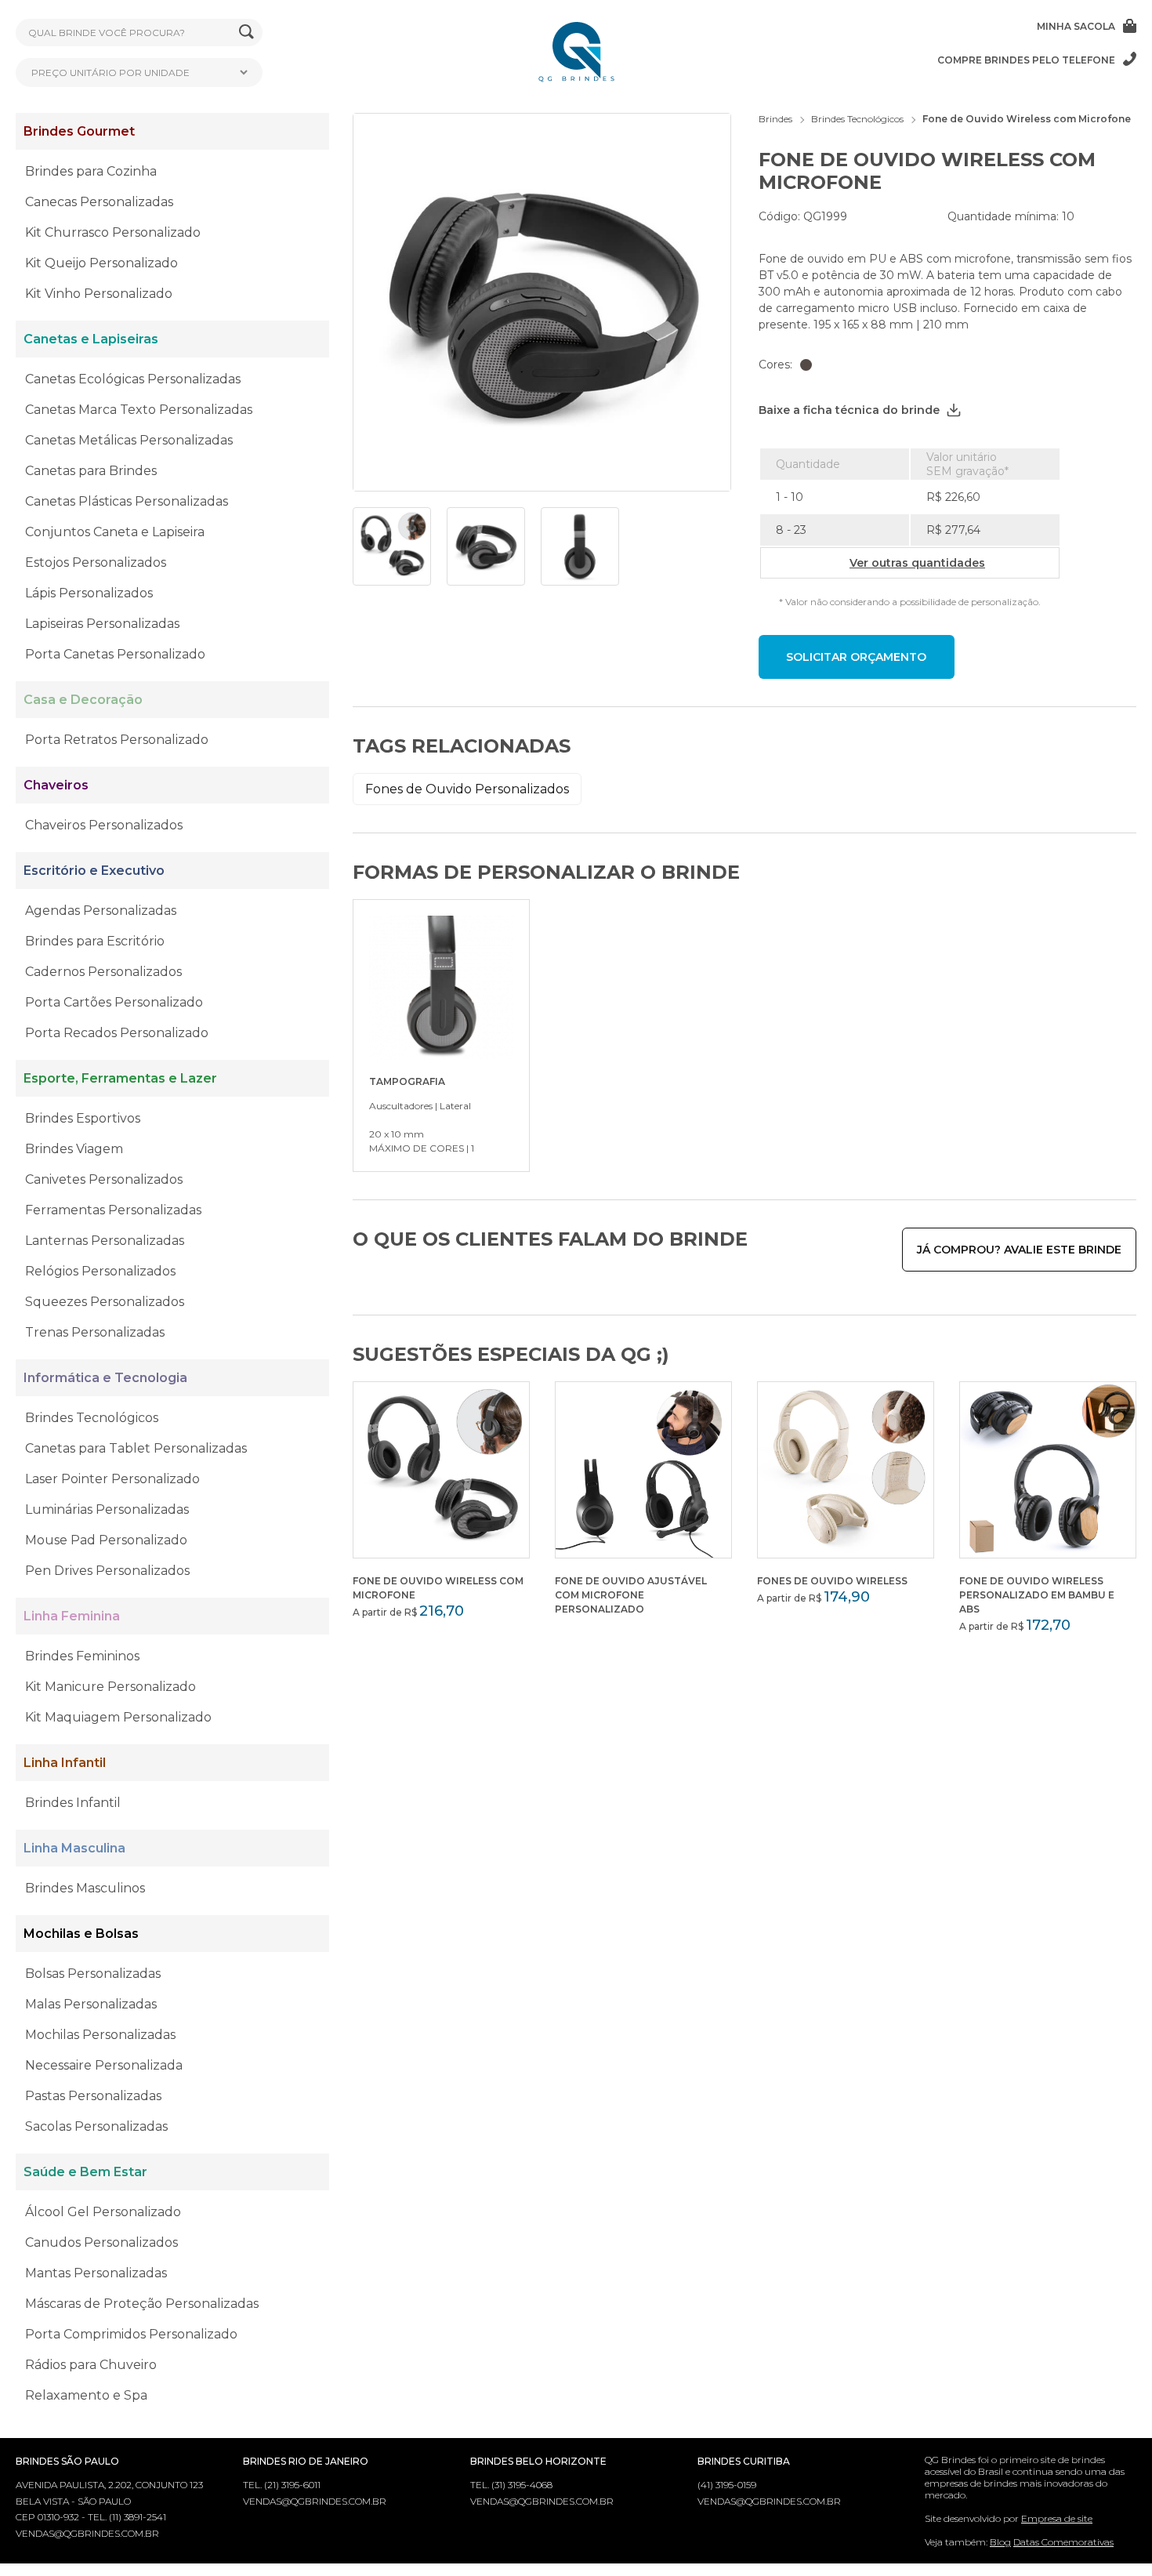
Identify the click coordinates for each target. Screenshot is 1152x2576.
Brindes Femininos (82, 1656)
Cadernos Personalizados (103, 972)
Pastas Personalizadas (93, 2096)
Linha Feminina (72, 1616)
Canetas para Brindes (91, 471)
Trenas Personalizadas (95, 1332)
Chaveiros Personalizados (104, 825)
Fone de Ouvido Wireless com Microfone (1027, 119)
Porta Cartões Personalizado (114, 1002)
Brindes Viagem (74, 1149)
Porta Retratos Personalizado (117, 740)
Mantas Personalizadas (96, 2273)
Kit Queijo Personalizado (101, 263)
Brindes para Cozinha (91, 171)
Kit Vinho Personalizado (99, 294)
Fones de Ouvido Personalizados (467, 789)
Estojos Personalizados (96, 562)
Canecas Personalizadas (99, 202)
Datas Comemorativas (1063, 2542)
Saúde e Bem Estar (85, 2172)
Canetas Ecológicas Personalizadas (133, 379)
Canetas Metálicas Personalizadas (129, 440)
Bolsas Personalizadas (93, 1974)
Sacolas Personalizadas (96, 2126)
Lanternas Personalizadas (105, 1241)
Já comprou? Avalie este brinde (1019, 1250)
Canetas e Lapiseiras (91, 339)
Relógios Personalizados (100, 1271)
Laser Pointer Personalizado (112, 1479)
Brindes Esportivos (83, 1118)
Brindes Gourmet (79, 131)
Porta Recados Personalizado (117, 1033)
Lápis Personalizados (89, 593)
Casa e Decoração (83, 700)
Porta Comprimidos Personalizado (131, 2334)
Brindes (775, 119)
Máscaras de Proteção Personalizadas (142, 2304)
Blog (1000, 2542)
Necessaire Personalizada (104, 2065)
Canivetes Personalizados (104, 1179)
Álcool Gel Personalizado (103, 2212)
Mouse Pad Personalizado (106, 1540)
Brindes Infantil (73, 1803)
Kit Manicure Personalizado (110, 1687)
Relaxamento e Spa (86, 2395)
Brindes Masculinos (85, 1888)
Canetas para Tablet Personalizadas (136, 1448)
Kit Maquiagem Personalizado (118, 1717)
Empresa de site (1057, 2518)
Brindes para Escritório (95, 941)
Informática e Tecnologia (105, 1378)
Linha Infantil (65, 1763)
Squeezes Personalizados (105, 1302)
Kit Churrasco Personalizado (113, 232)
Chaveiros (56, 785)
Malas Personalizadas (91, 2004)
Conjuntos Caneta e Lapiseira (115, 532)
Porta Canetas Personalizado (115, 654)
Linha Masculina (74, 1848)
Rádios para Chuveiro (91, 2365)
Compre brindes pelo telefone (1026, 60)
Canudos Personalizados (101, 2242)
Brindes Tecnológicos (92, 1418)
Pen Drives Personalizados (107, 1571)
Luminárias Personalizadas (107, 1509)
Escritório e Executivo (94, 871)
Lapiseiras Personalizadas (102, 624)
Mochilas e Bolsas (81, 1934)
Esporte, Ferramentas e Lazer (120, 1078)
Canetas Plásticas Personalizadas (127, 501)
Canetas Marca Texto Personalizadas (139, 410)
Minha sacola (1076, 26)
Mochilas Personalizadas (100, 2035)
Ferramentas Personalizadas (113, 1210)
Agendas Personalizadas (101, 911)
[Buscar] (246, 33)
